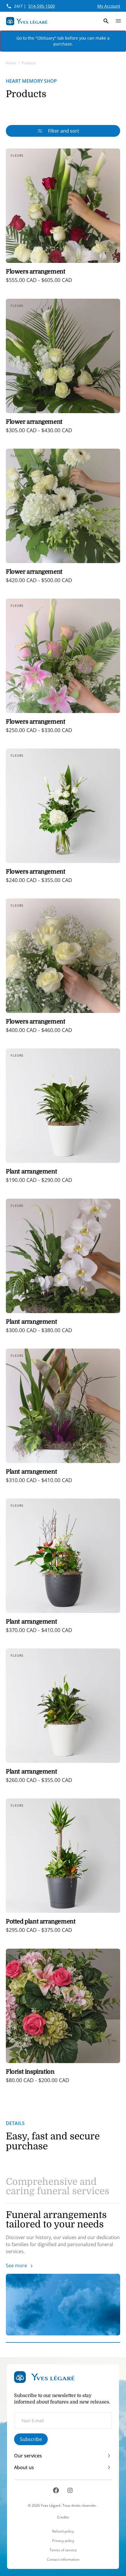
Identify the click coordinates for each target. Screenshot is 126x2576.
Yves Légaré (51, 2505)
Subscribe (31, 2439)
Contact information (63, 2560)
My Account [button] (109, 6)
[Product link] (63, 220)
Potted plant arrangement (41, 1922)
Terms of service (63, 2550)
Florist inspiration (30, 2072)
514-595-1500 (42, 6)
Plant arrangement (31, 1172)
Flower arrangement (34, 422)
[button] (106, 21)
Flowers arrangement (35, 272)
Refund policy (63, 2531)
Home (11, 63)
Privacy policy (63, 2541)
